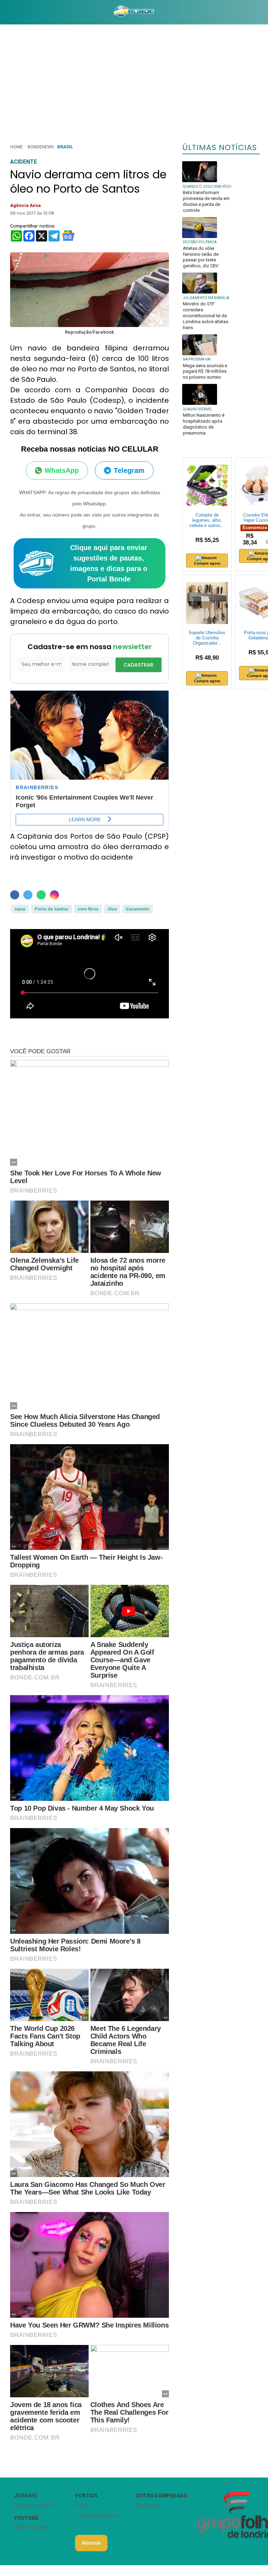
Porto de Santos (51, 909)
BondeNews (41, 147)
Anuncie (91, 2543)
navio (20, 909)
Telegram (129, 470)
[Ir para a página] (134, 12)
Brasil (65, 147)
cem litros (88, 909)
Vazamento (137, 909)
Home (16, 147)
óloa (112, 909)
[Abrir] (5, 12)
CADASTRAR (139, 665)
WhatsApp (62, 470)
